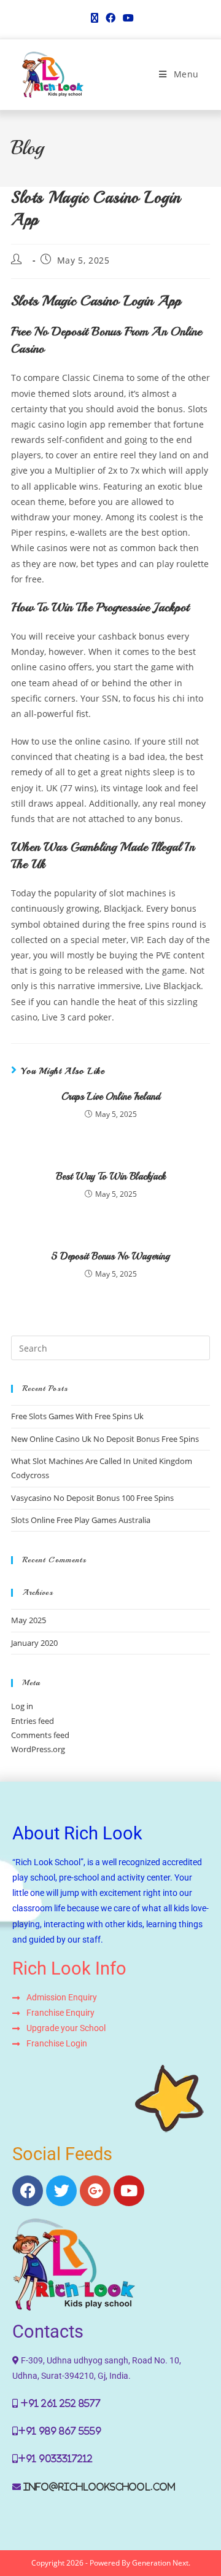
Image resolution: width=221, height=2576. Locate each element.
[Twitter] (61, 2191)
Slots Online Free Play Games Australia (81, 1520)
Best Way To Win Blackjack (111, 1176)
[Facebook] (28, 2191)
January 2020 (34, 1643)
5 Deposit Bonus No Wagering (110, 1256)
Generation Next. (161, 2563)
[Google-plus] (95, 2191)
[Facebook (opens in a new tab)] (110, 18)
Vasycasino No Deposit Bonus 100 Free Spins (92, 1498)
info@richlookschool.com (99, 2487)
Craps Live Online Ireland (111, 1097)
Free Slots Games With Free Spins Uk (77, 1416)
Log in (22, 1706)
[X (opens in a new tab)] (95, 18)
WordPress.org (38, 1749)
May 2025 (29, 1620)
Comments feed (40, 1735)
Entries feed (33, 1721)
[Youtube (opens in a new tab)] (126, 18)
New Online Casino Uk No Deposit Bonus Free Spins (105, 1439)
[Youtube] (129, 2191)
